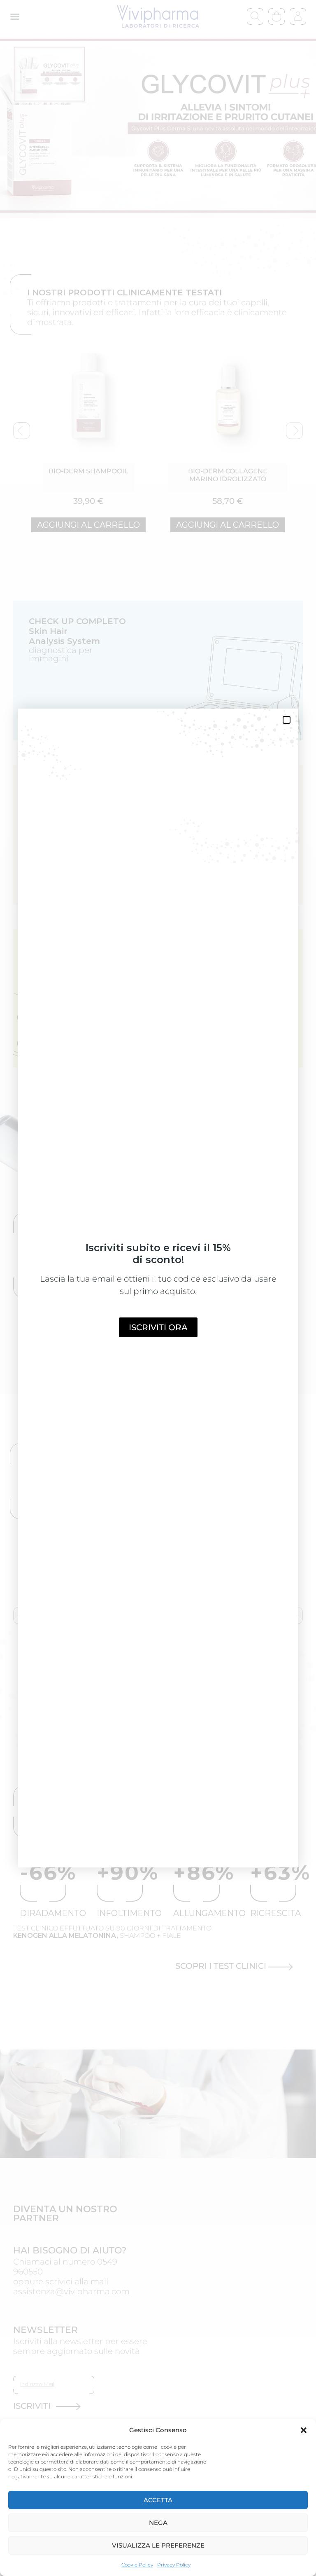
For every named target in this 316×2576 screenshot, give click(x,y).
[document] (158, 1288)
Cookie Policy (137, 2565)
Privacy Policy (174, 2565)
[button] (304, 2430)
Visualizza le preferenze (158, 2545)
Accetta (158, 2500)
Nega (158, 2523)
